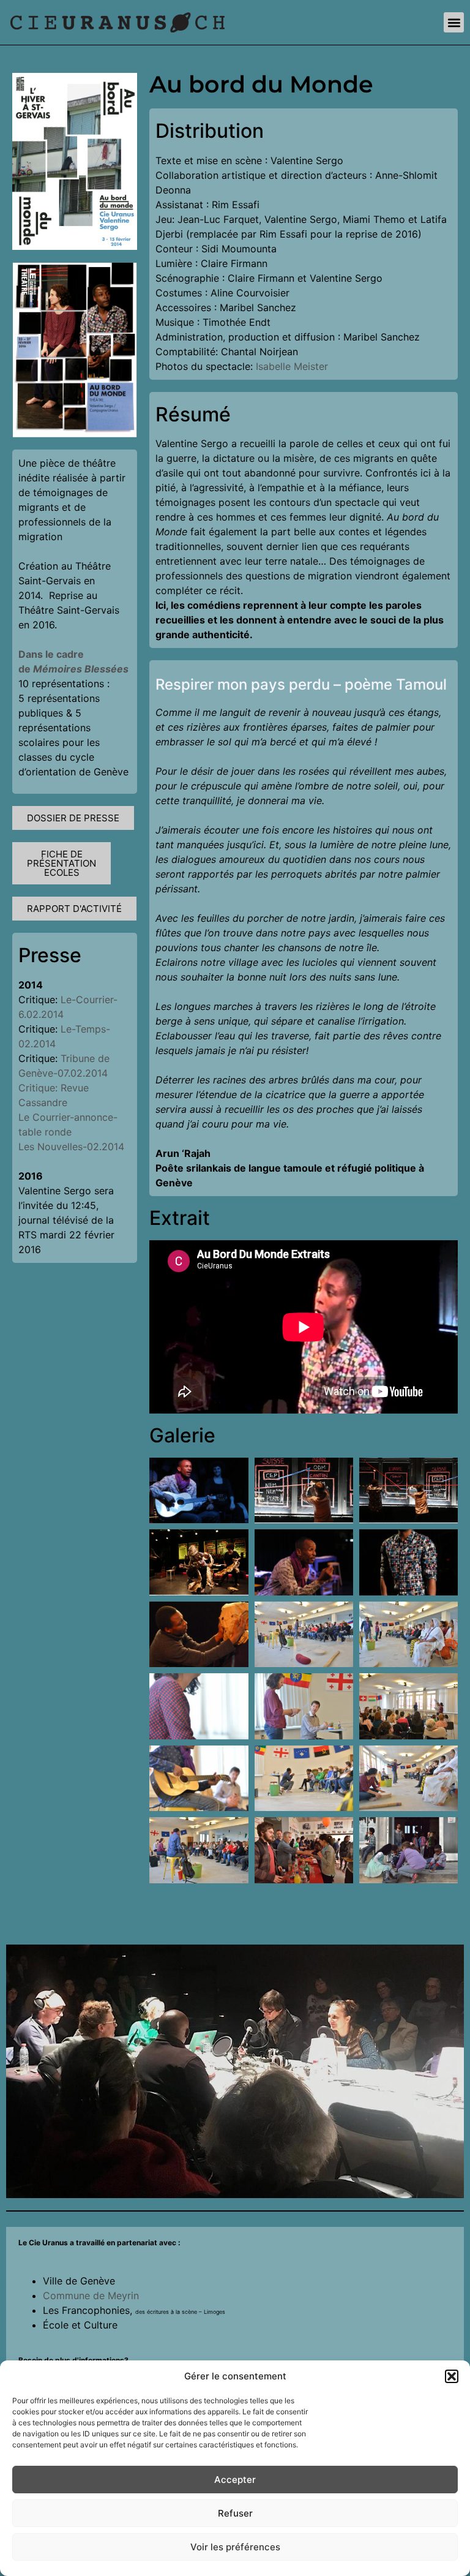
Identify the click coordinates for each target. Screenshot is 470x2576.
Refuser (235, 2513)
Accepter (235, 2480)
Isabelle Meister (292, 366)
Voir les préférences (235, 2547)
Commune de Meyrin (91, 2295)
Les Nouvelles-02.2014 (73, 1147)
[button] (452, 2376)
